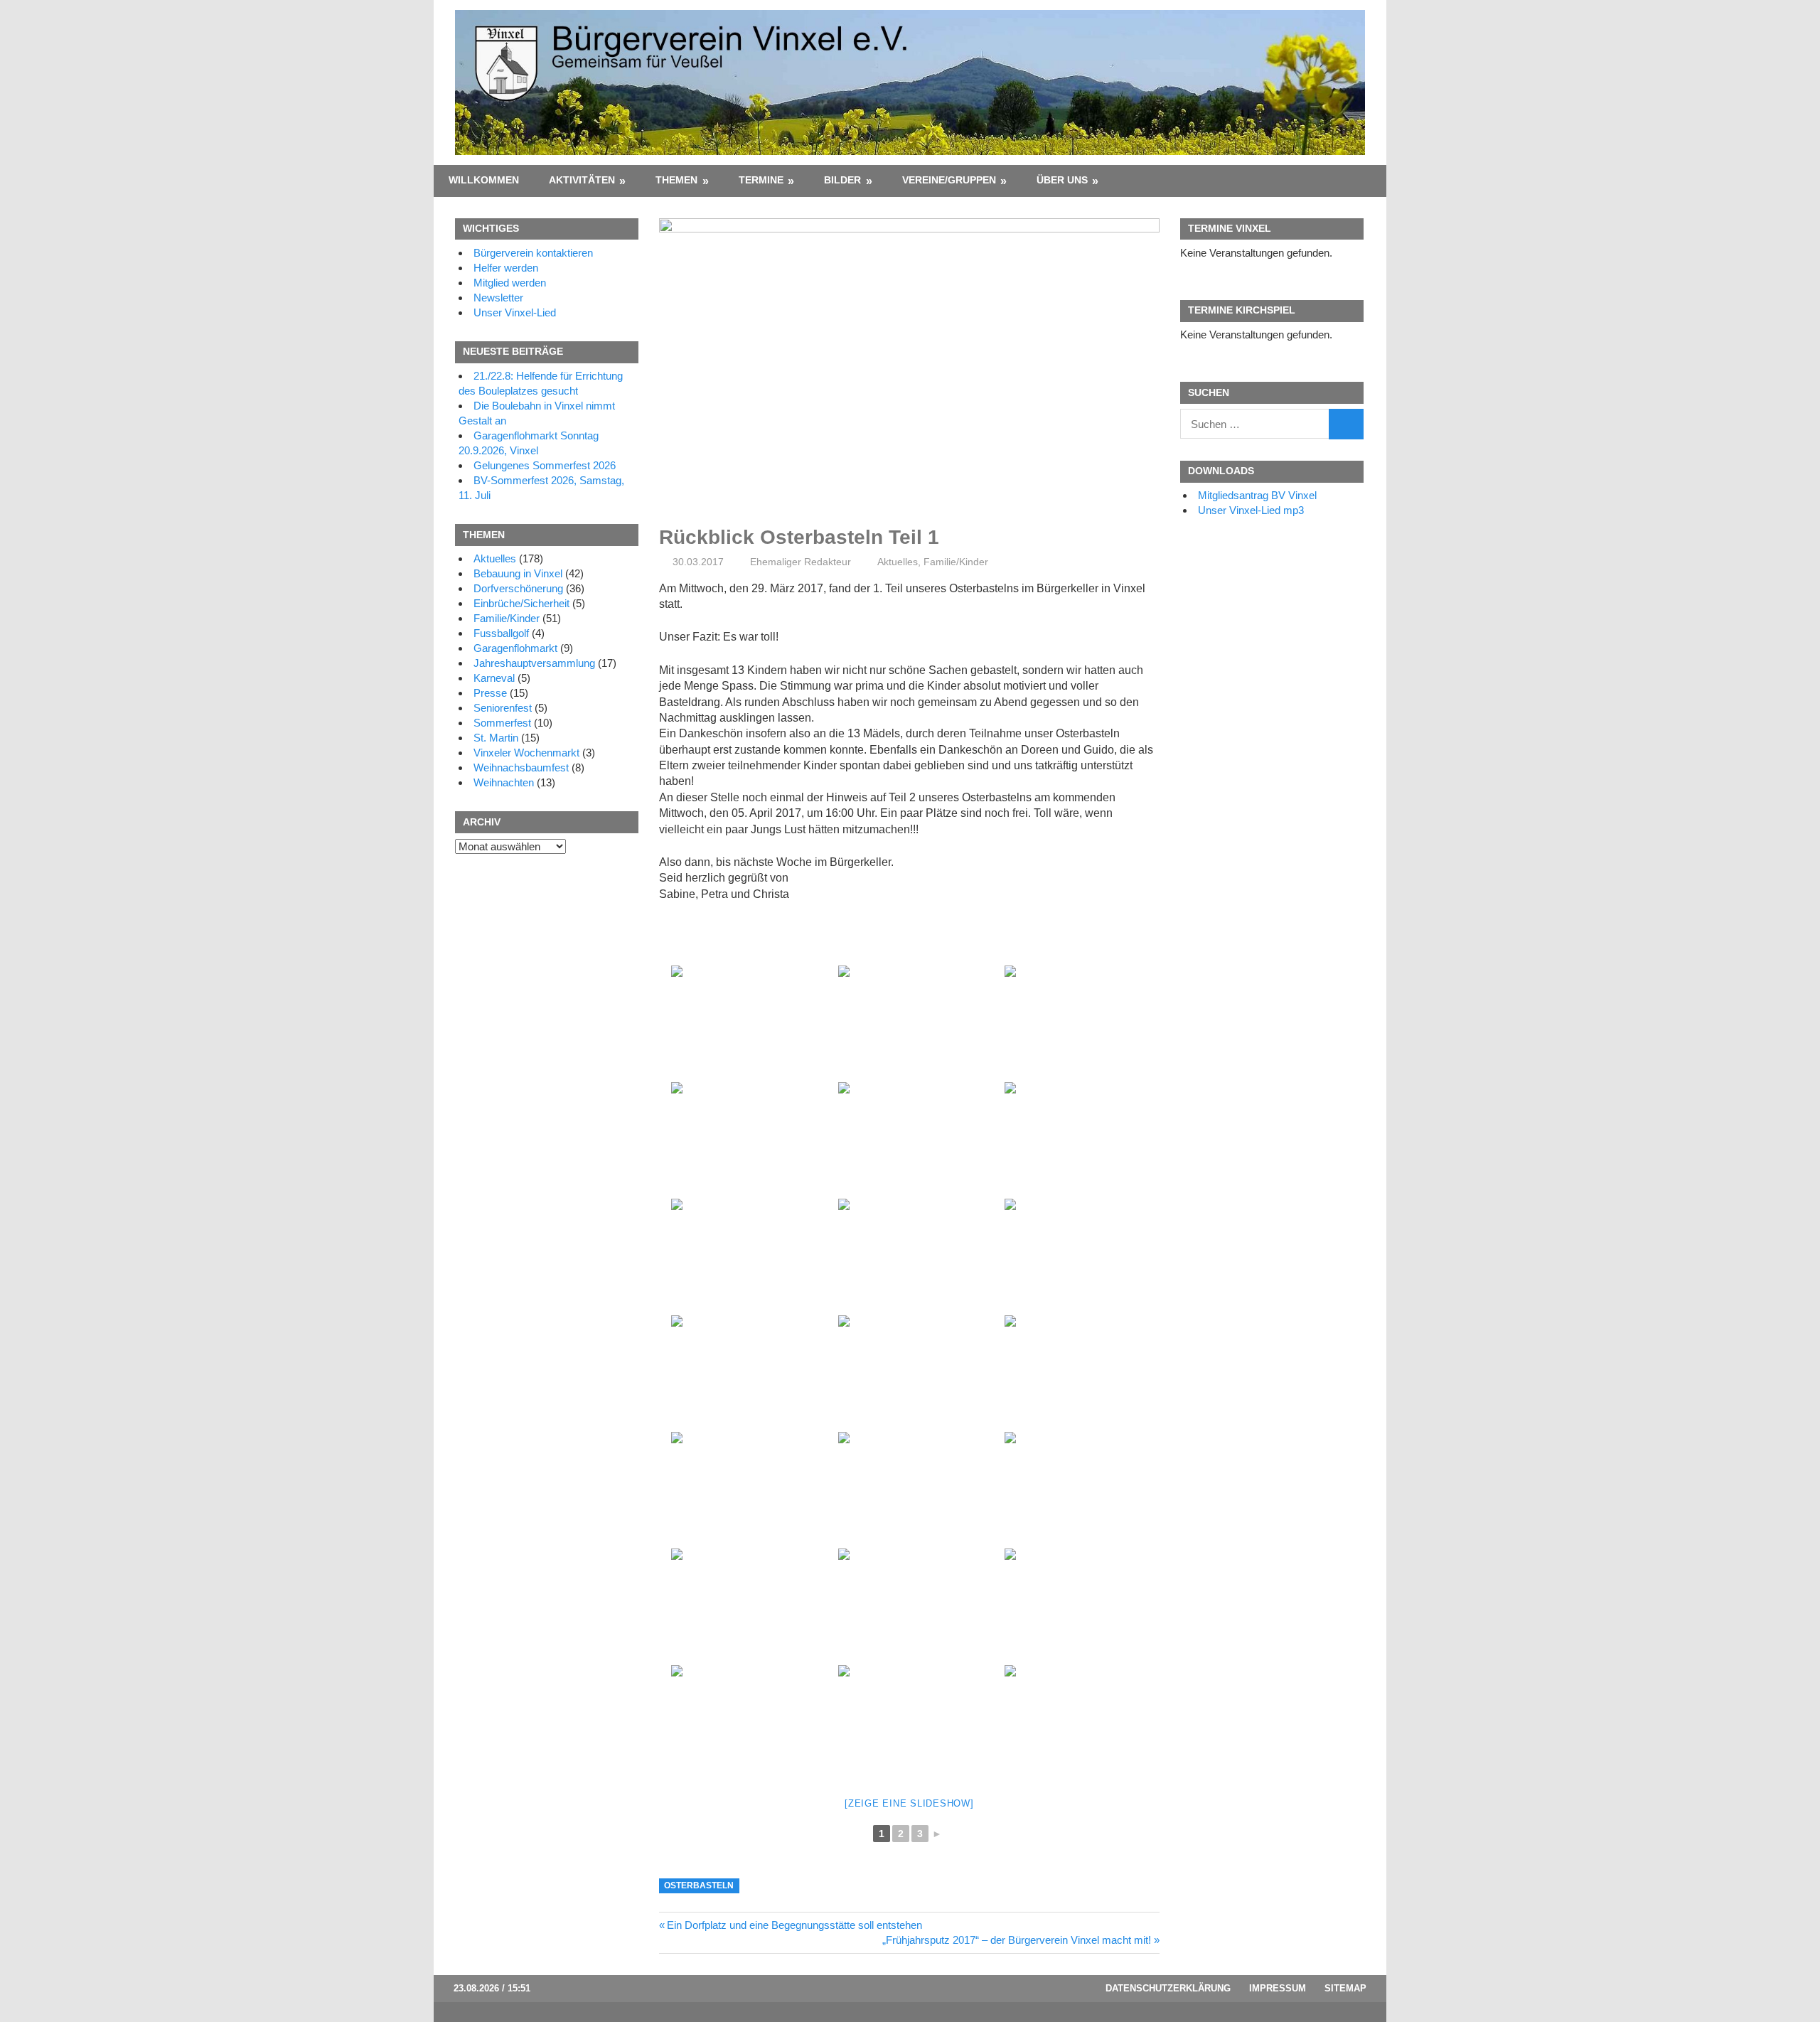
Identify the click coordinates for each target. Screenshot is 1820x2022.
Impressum (1278, 1988)
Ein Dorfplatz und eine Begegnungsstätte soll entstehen (794, 1925)
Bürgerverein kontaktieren (533, 253)
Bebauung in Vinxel (518, 573)
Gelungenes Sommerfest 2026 (545, 465)
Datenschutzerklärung (1168, 1988)
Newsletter (498, 298)
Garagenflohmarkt (515, 648)
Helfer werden (506, 268)
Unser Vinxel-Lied (515, 312)
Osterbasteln (699, 1885)
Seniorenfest (503, 708)
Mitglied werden (510, 283)
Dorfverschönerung (518, 588)
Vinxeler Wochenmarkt (526, 753)
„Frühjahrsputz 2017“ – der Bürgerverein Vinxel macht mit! (1017, 1940)
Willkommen (484, 180)
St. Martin (496, 738)
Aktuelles (898, 562)
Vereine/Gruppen (949, 180)
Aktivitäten (582, 180)
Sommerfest (502, 723)
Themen (676, 180)
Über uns (1062, 180)
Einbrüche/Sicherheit (521, 603)
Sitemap (1345, 1988)
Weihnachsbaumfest (521, 767)
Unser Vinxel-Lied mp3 (1251, 510)
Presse (490, 693)
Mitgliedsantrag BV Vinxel (1257, 495)
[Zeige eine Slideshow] (909, 1803)
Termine (761, 180)
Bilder (842, 180)
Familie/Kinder (956, 562)
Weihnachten (504, 782)
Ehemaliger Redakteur (801, 562)
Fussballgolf (501, 633)
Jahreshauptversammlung (534, 663)
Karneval (494, 678)
